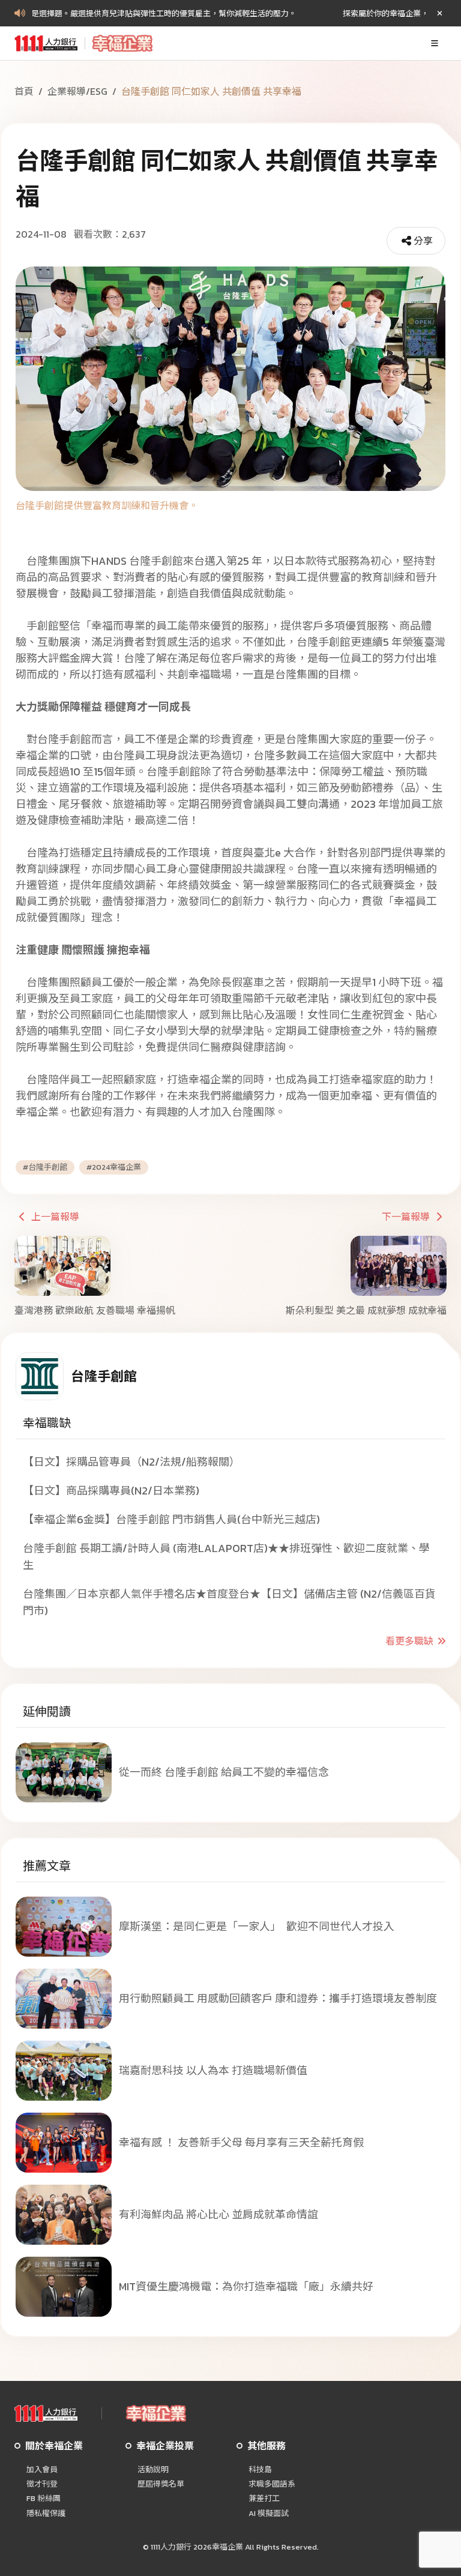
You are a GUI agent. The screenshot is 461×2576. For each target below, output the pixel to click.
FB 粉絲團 (44, 2499)
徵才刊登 (42, 2484)
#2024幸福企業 (114, 1167)
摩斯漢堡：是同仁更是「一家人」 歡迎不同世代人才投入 (257, 1926)
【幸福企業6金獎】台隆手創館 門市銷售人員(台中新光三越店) (171, 1519)
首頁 (24, 91)
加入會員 (42, 2470)
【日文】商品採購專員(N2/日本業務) (111, 1491)
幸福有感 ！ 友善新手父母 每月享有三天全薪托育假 (241, 2142)
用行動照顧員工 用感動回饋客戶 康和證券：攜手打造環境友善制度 (278, 1998)
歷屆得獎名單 (161, 2484)
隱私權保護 (46, 2514)
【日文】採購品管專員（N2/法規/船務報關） (131, 1462)
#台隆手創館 (45, 1167)
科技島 (260, 2470)
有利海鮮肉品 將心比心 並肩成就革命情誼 (218, 2214)
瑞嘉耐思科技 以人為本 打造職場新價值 (213, 2070)
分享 (423, 241)
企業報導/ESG (77, 91)
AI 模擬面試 (269, 2514)
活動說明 (153, 2470)
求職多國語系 (272, 2484)
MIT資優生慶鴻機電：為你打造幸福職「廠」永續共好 (246, 2286)
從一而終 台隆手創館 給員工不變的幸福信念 (224, 1772)
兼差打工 (264, 2499)
